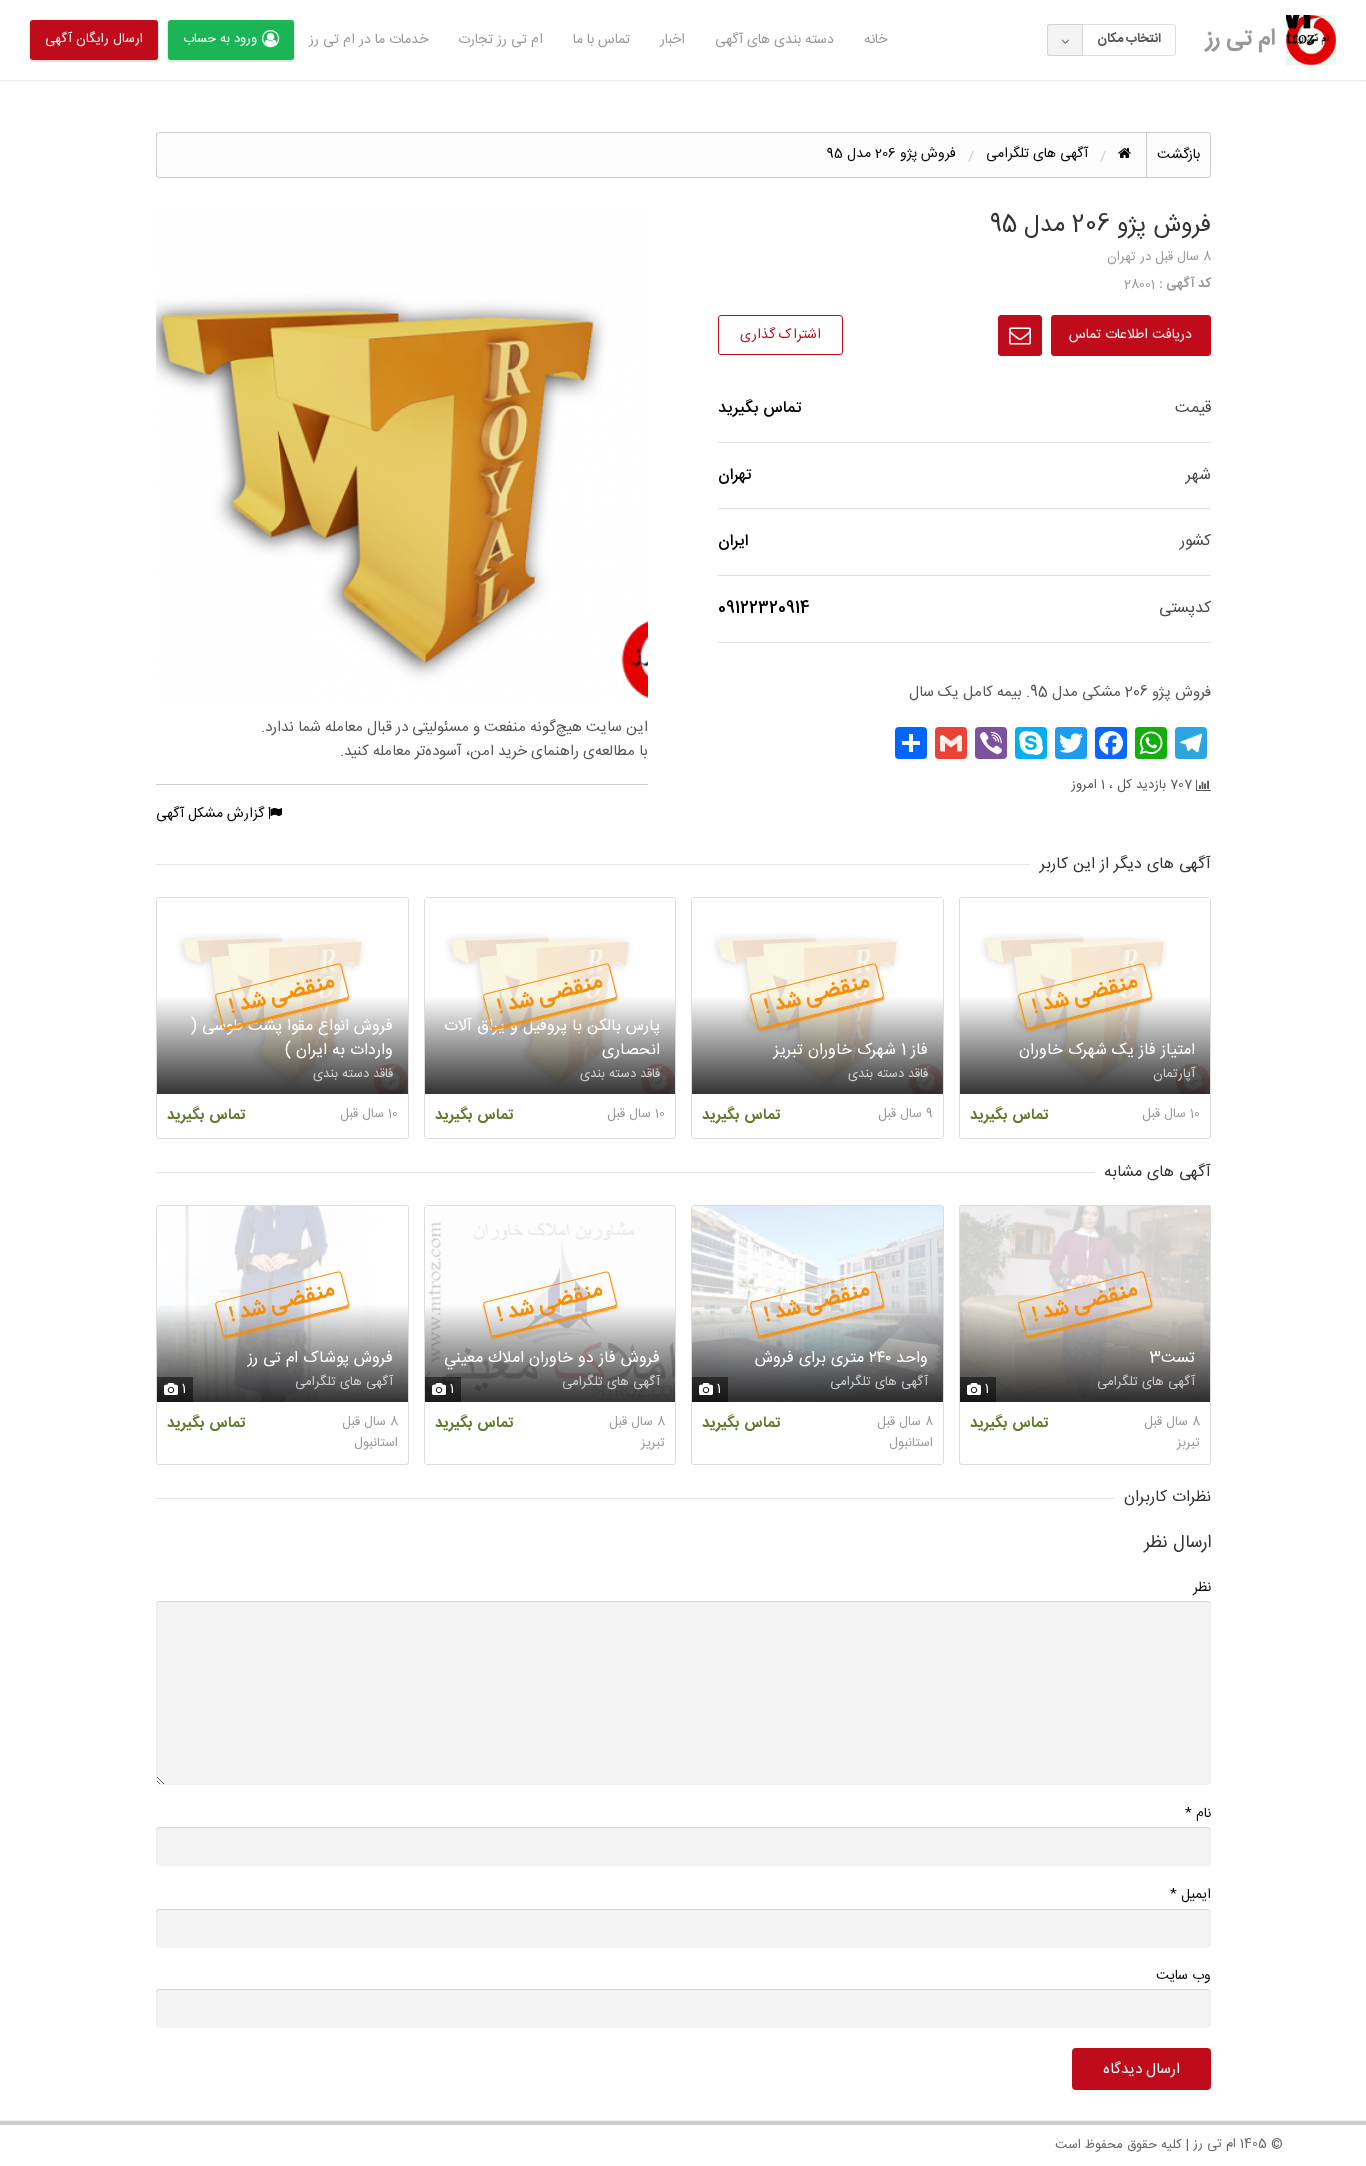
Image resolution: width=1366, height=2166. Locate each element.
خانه (875, 40)
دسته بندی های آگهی (774, 40)
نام (1198, 1813)
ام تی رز (1241, 39)
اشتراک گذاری (780, 335)
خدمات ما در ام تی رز (368, 40)
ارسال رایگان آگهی (94, 39)
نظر (1202, 1588)
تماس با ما (601, 40)
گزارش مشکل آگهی (212, 814)
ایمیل (1190, 1894)
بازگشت (1178, 155)
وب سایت (1183, 1976)
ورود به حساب (220, 39)
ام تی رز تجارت (500, 40)
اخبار (672, 40)
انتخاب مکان (1129, 39)
